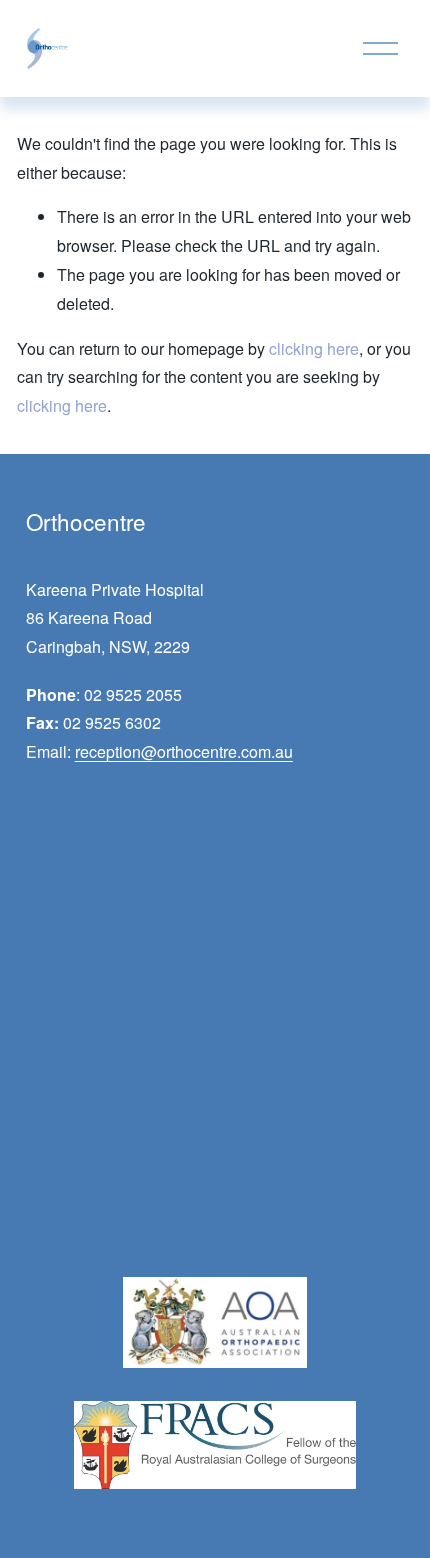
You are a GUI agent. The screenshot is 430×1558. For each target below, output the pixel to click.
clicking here (314, 348)
